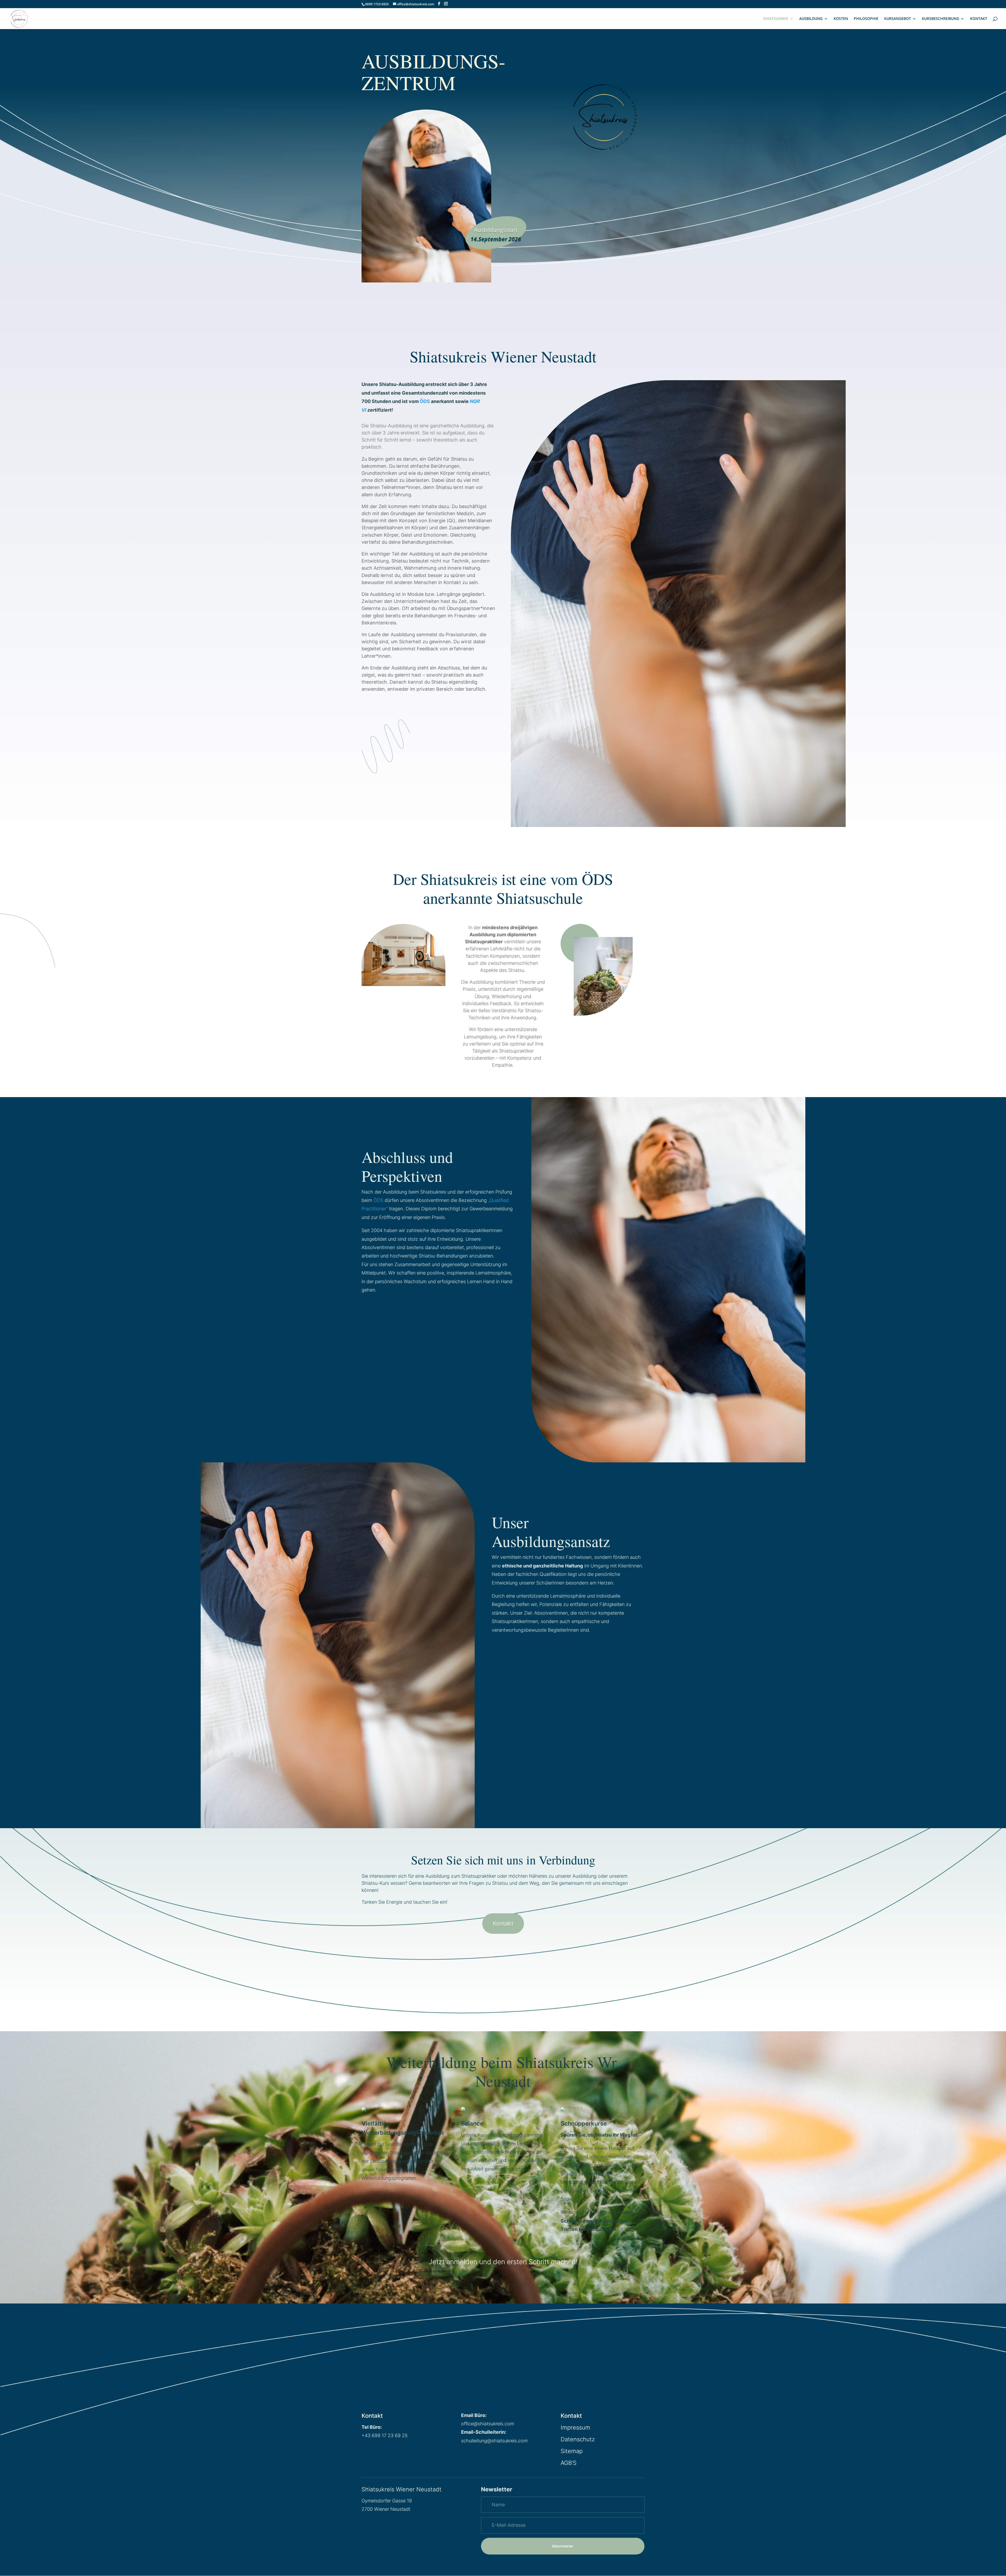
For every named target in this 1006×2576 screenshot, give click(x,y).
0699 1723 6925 (377, 4)
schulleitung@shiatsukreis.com (494, 2441)
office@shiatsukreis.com (488, 2424)
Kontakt (503, 1923)
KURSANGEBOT (898, 19)
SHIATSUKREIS (776, 19)
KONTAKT (979, 19)
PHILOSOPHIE (866, 19)
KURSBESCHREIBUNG (941, 19)
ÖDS (425, 401)
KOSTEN (841, 19)
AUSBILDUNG (811, 19)
